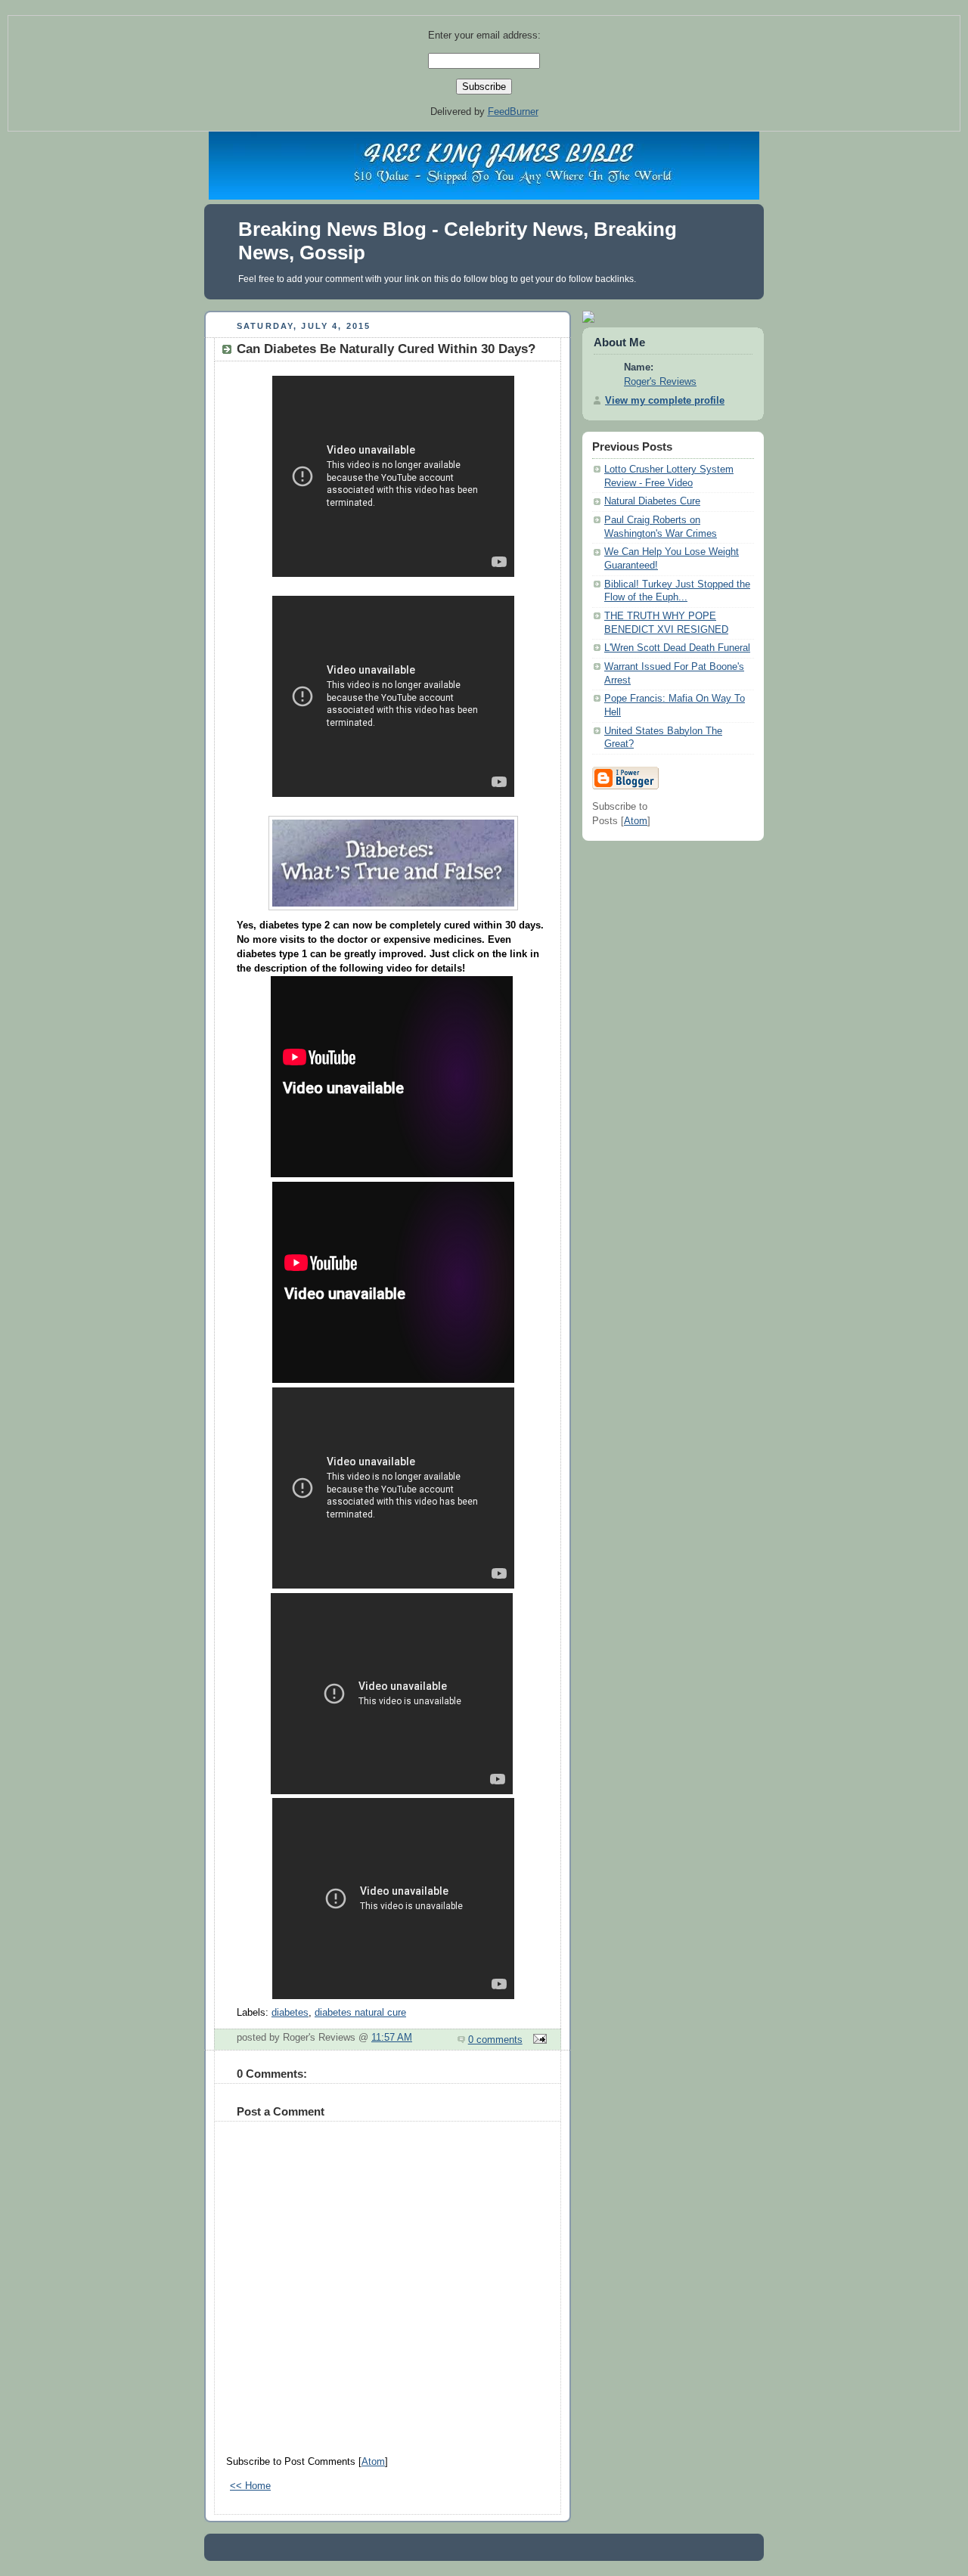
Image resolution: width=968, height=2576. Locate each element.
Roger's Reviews (660, 382)
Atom (373, 2462)
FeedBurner (513, 112)
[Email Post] (538, 2040)
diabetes (290, 2013)
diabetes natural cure (360, 2013)
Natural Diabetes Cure (652, 501)
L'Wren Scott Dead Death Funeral (677, 648)
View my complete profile (665, 401)
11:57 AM (392, 2038)
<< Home (250, 2486)
